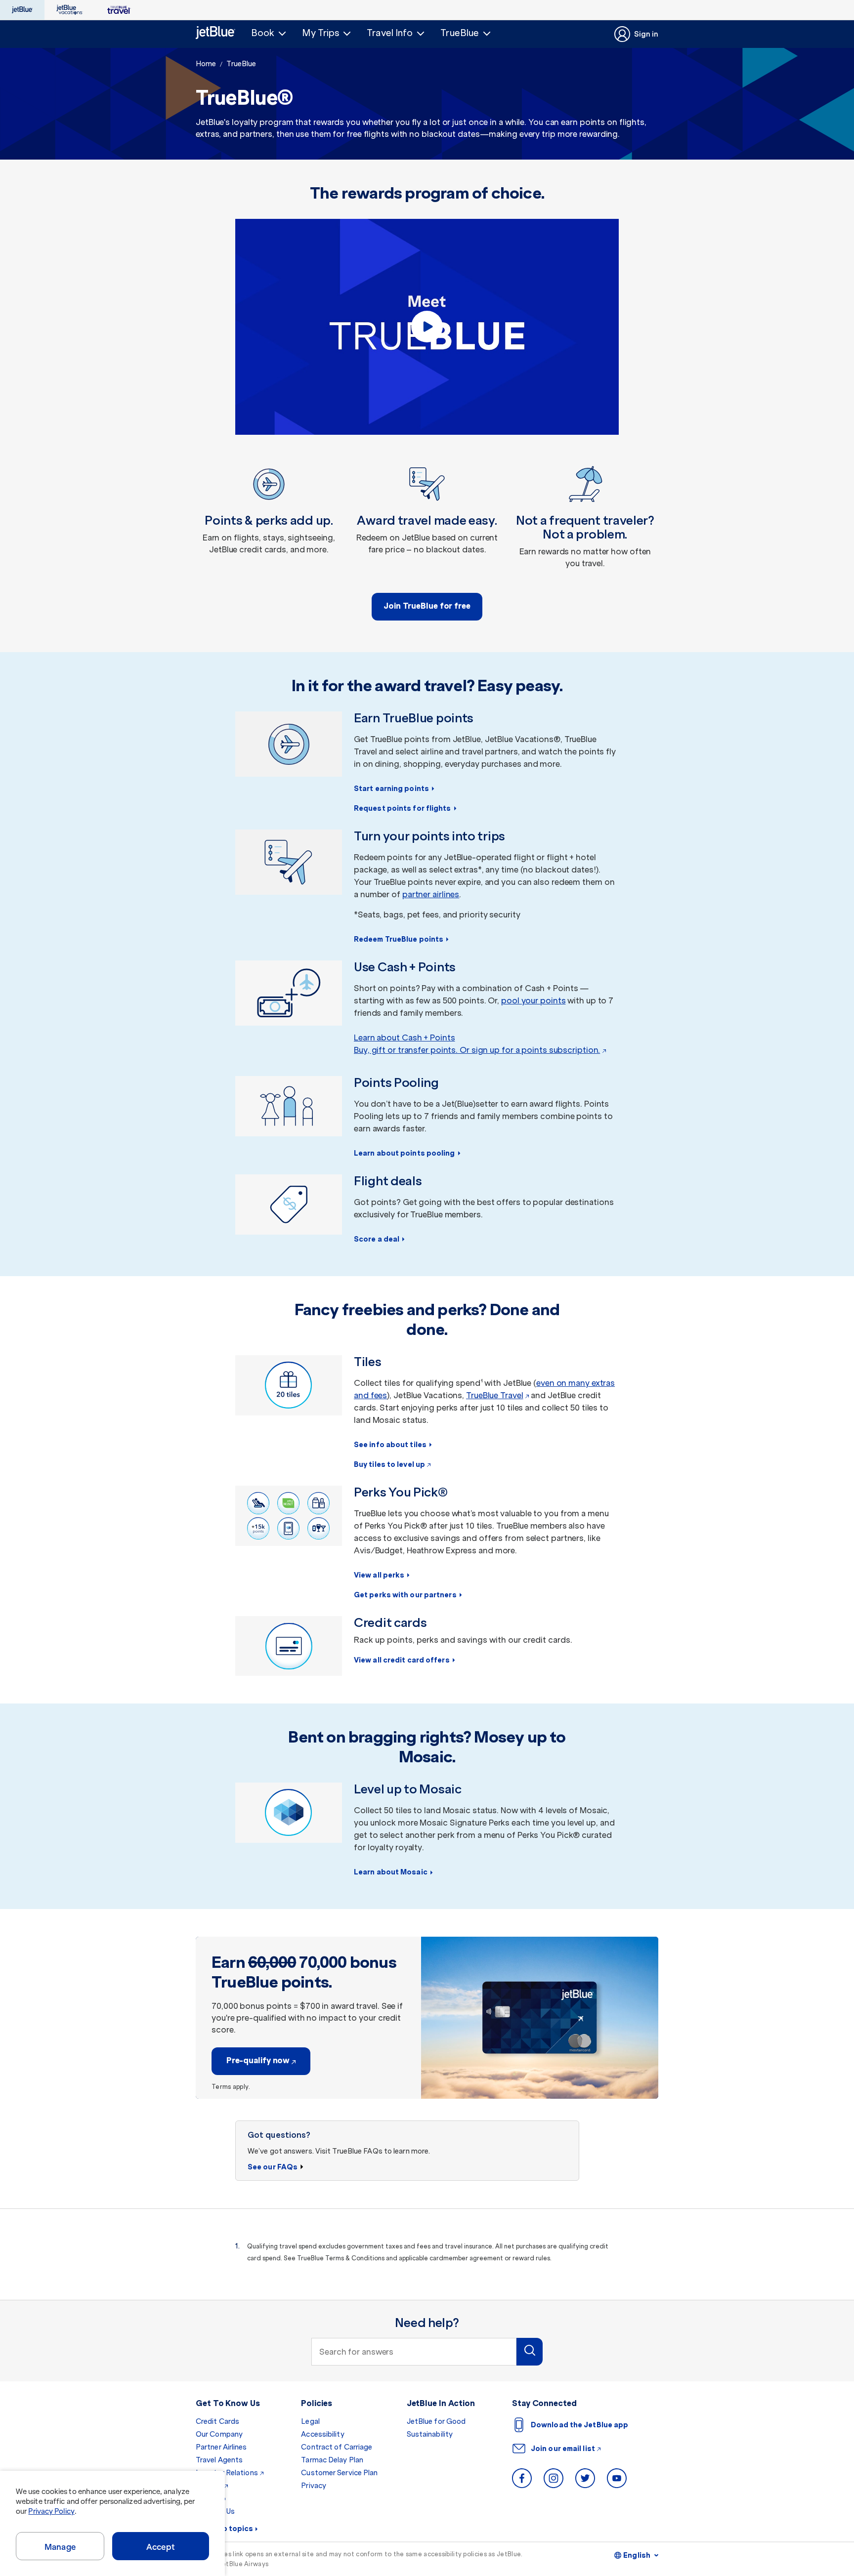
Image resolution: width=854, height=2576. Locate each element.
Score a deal (377, 1239)
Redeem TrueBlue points (399, 939)
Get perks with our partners (405, 1595)
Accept (161, 2547)
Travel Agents (219, 2460)
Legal (310, 2421)
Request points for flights (403, 808)
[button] (269, 33)
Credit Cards (217, 2421)
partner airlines (431, 894)
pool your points (533, 1000)
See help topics (225, 2529)
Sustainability (430, 2434)
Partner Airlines (221, 2447)
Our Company (219, 2434)
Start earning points (391, 789)
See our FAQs (273, 2167)
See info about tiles (390, 1445)
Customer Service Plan (339, 2473)
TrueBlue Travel (495, 1395)
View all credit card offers (402, 1660)
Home (206, 64)
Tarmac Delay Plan (332, 2460)
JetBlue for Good (436, 2421)
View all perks (379, 1575)
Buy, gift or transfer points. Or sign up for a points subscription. (477, 1050)
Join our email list (563, 2449)
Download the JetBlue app (579, 2425)
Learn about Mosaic (391, 1872)
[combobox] (414, 2352)
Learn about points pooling (405, 1153)
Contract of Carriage (337, 2447)
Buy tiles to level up (389, 1464)
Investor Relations (227, 2473)
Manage (60, 2547)
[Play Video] (427, 327)
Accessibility (322, 2434)
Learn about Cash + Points (405, 1038)
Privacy (314, 2486)
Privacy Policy (51, 2511)
